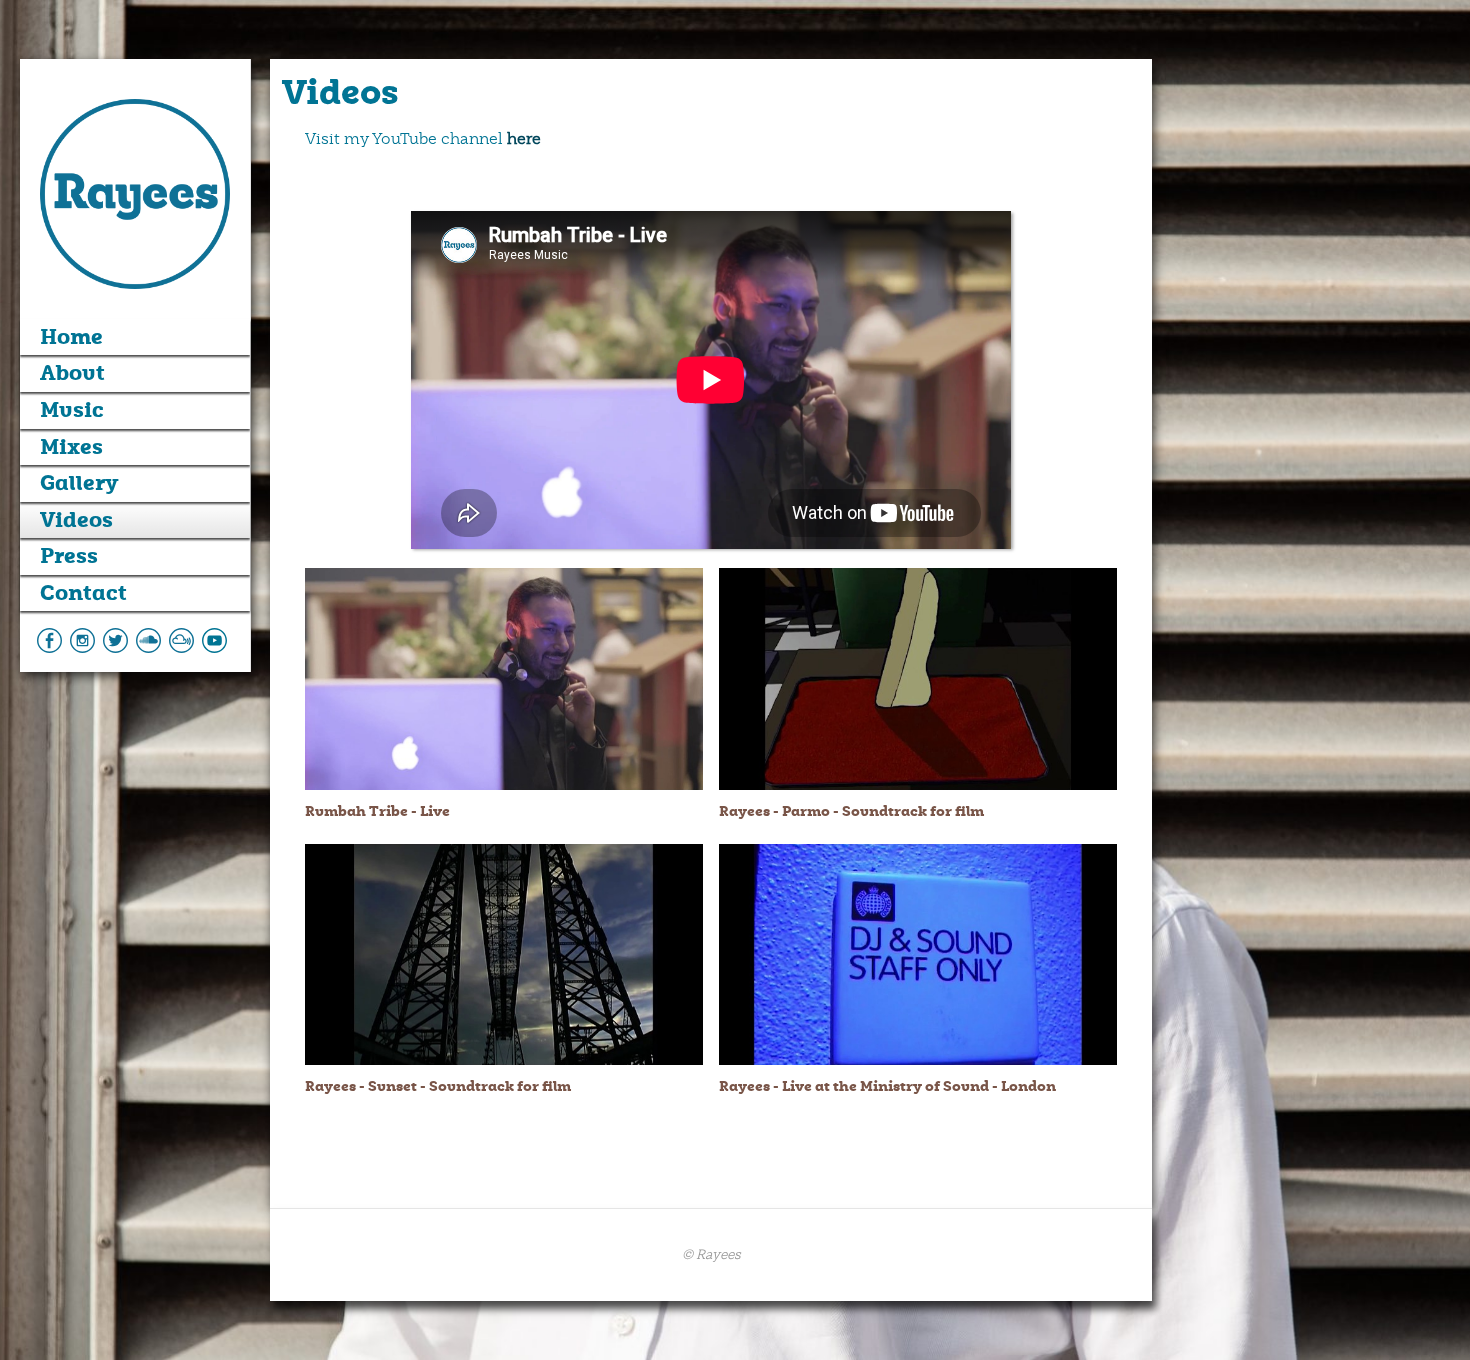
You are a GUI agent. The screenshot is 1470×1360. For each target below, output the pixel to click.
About (72, 373)
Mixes (71, 447)
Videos (76, 520)
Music (72, 410)
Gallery (79, 483)
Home (71, 337)
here (524, 139)
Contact (83, 593)
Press (69, 556)
